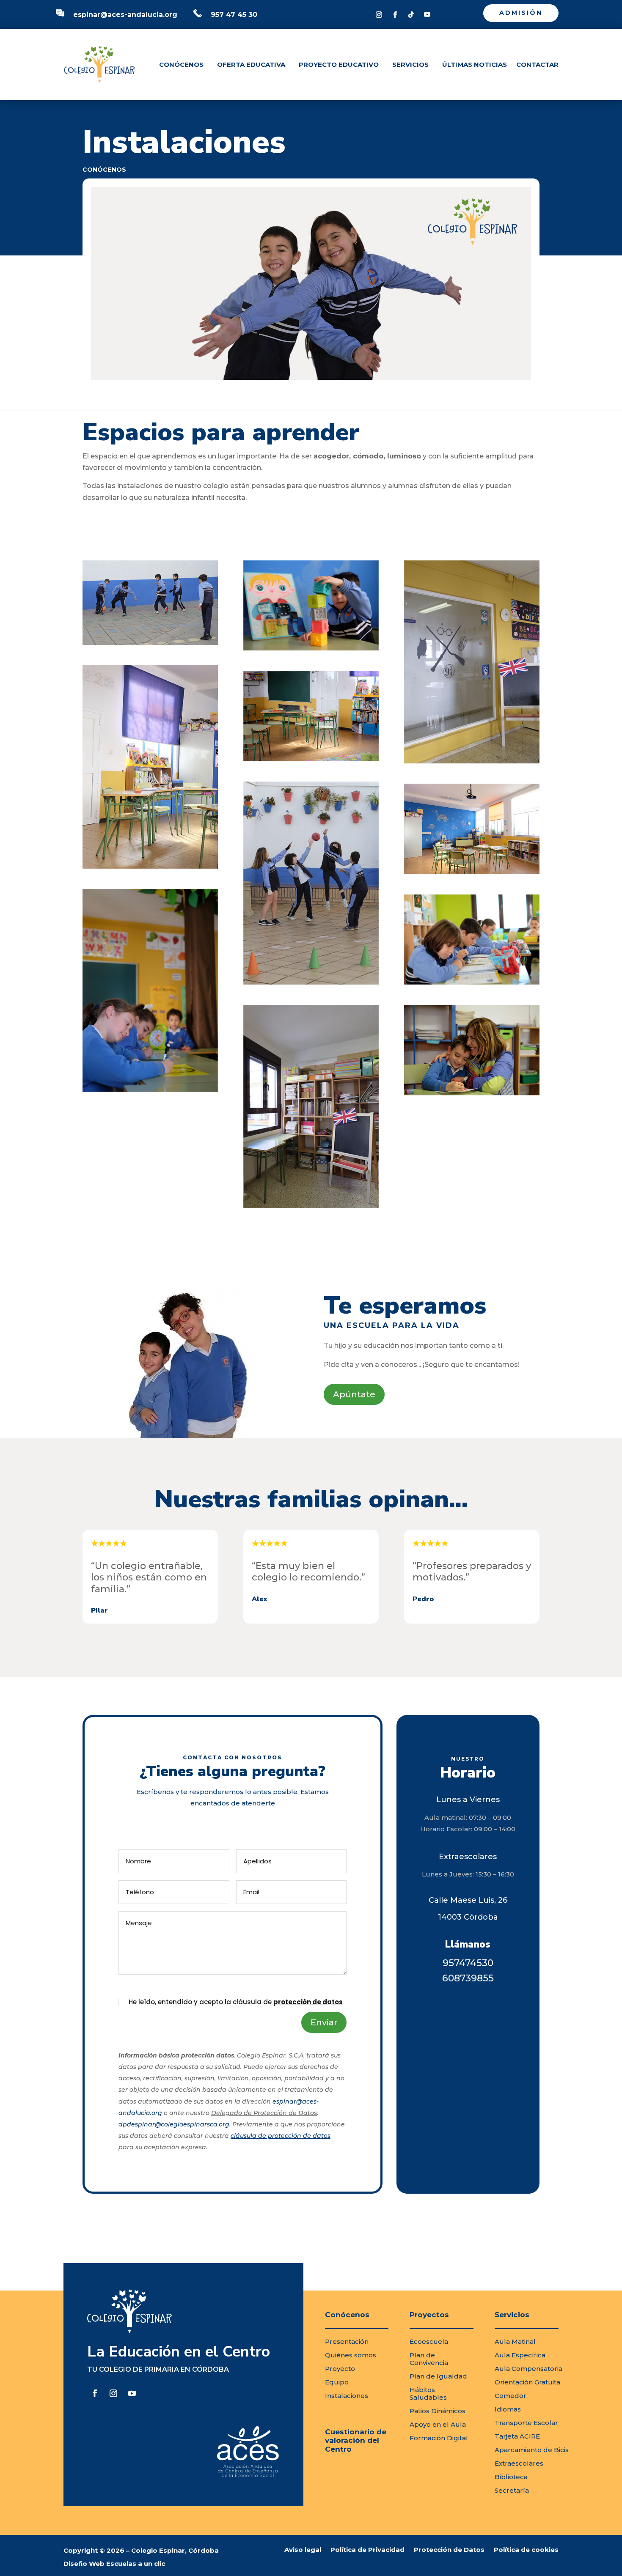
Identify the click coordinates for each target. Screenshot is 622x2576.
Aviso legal (303, 2550)
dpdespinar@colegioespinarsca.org (174, 2124)
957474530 (468, 1963)
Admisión (521, 13)
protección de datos (308, 2002)
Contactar (537, 64)
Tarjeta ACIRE (517, 2436)
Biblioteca (511, 2477)
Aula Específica (520, 2355)
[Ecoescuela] (472, 1050)
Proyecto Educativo (339, 64)
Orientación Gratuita (527, 2382)
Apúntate (354, 1394)
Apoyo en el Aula (438, 2424)
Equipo (337, 2382)
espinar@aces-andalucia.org (125, 15)
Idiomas (508, 2409)
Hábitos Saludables (428, 2394)
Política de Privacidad (367, 2550)
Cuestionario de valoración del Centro (356, 2440)
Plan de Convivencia (429, 2359)
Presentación (347, 2341)
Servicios (410, 64)
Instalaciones (347, 2396)
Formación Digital (439, 2438)
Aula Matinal (515, 2341)
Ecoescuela (429, 2341)
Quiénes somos (351, 2355)
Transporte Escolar (526, 2423)
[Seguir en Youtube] (427, 15)
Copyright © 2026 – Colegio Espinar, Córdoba (141, 2550)
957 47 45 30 (234, 15)
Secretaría (512, 2490)
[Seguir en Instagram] (379, 15)
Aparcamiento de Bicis (532, 2450)
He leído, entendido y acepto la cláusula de (236, 2002)
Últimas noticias (475, 64)
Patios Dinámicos (438, 2411)
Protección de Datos (449, 2550)
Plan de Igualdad (438, 2376)
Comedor (511, 2396)
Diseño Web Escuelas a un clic (114, 2564)
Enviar (324, 2022)
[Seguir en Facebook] (395, 15)
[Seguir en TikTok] (411, 15)
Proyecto (340, 2369)
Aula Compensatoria (528, 2369)
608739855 (468, 1978)
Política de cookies (526, 2550)
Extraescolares (519, 2463)
